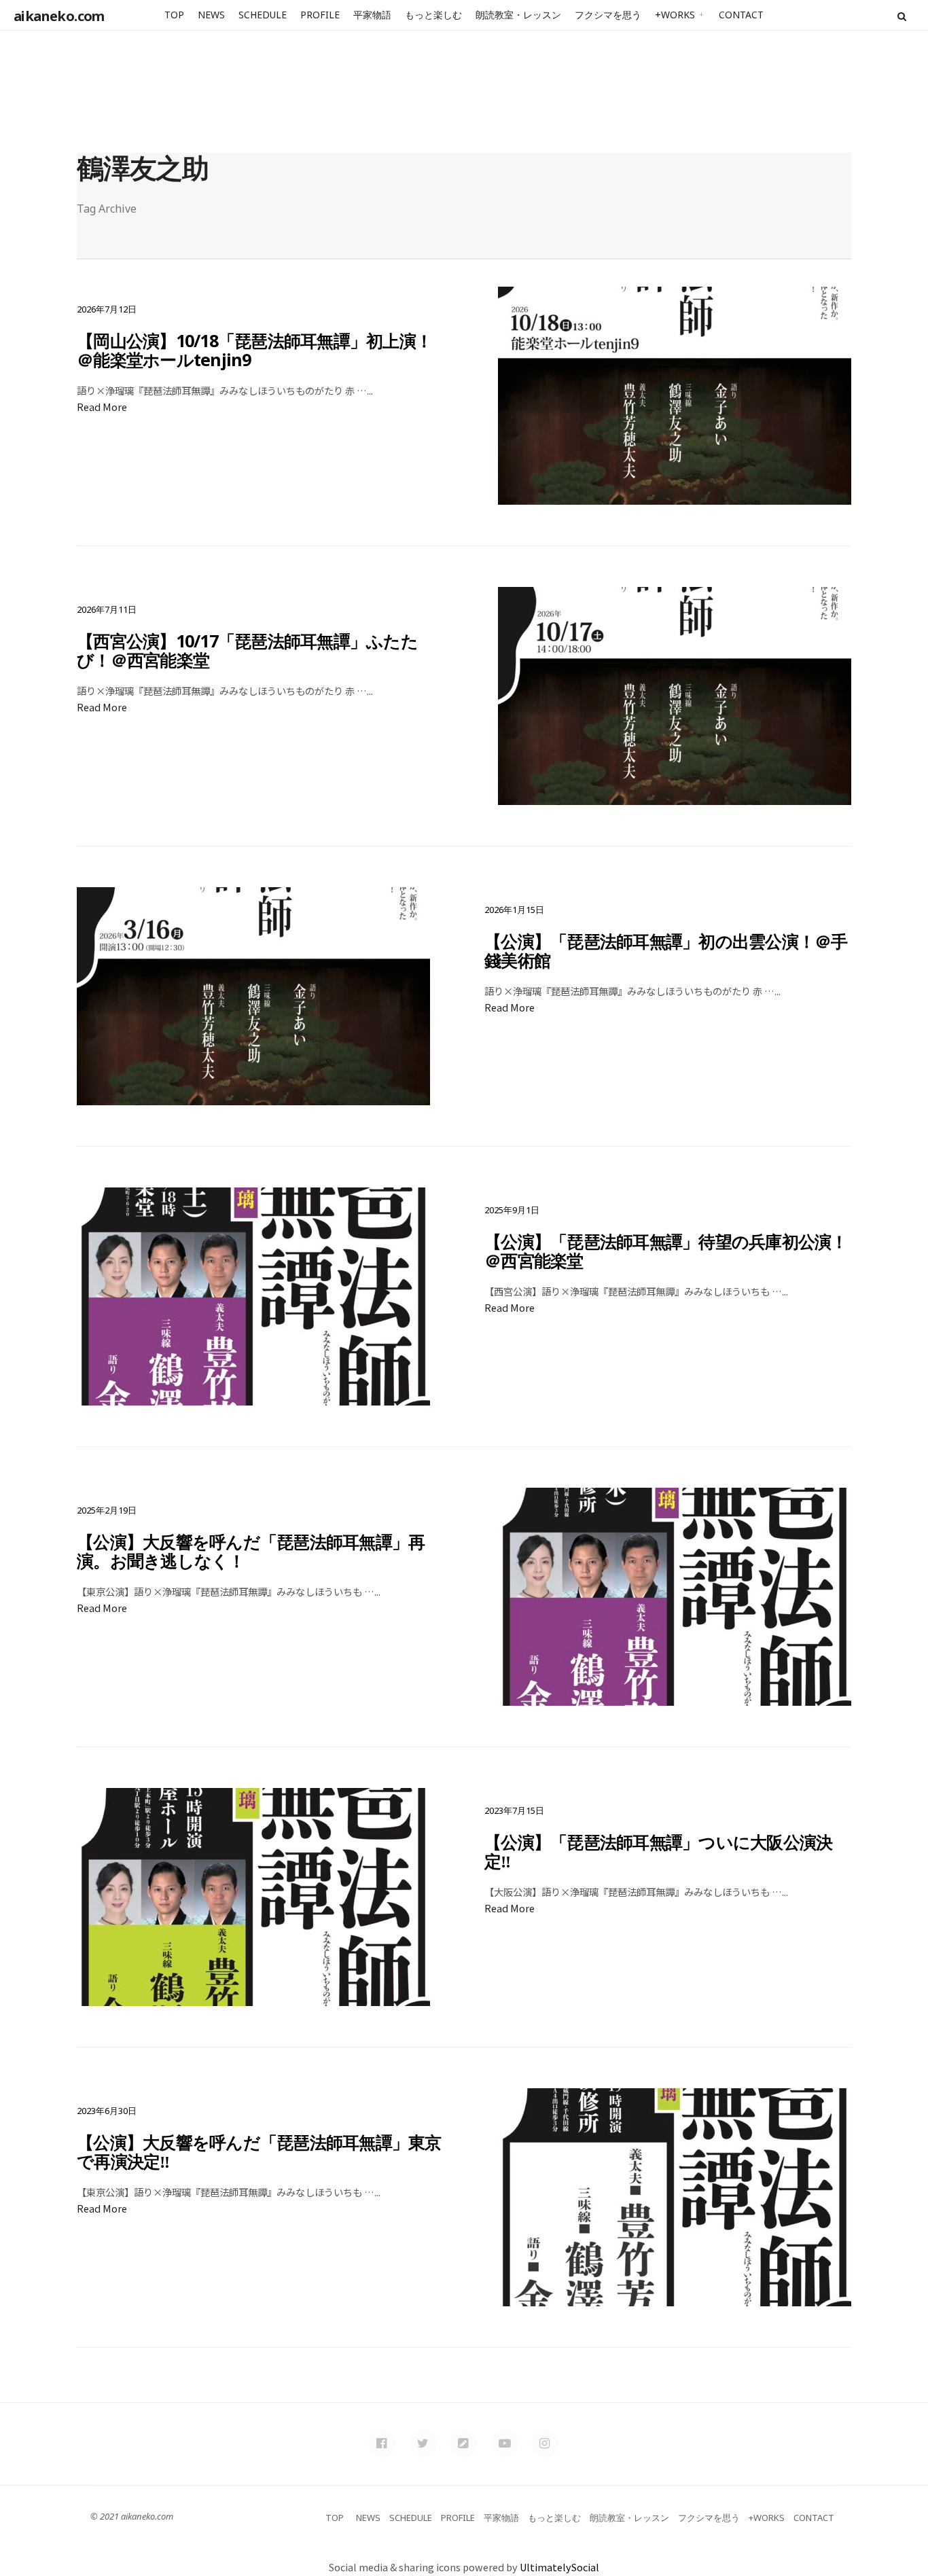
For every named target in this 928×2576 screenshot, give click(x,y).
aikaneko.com (59, 16)
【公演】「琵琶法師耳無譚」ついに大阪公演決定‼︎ (658, 1851)
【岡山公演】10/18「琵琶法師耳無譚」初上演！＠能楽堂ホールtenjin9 (254, 350)
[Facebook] (382, 2444)
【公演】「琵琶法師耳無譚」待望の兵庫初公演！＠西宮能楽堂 (666, 1251)
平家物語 (372, 15)
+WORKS (675, 15)
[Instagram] (546, 2444)
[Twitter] (423, 2444)
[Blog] (464, 2444)
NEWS (211, 15)
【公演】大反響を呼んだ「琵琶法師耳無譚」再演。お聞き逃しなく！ (251, 1551)
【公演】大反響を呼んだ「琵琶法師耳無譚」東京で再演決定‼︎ (259, 2151)
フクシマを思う (608, 15)
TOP (174, 15)
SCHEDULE (263, 15)
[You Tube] (505, 2444)
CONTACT (741, 15)
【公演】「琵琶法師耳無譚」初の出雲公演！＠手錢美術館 (666, 950)
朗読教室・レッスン (518, 15)
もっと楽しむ (433, 15)
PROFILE (320, 15)
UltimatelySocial (559, 2567)
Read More (102, 407)
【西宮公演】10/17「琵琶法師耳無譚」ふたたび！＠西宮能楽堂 (247, 650)
